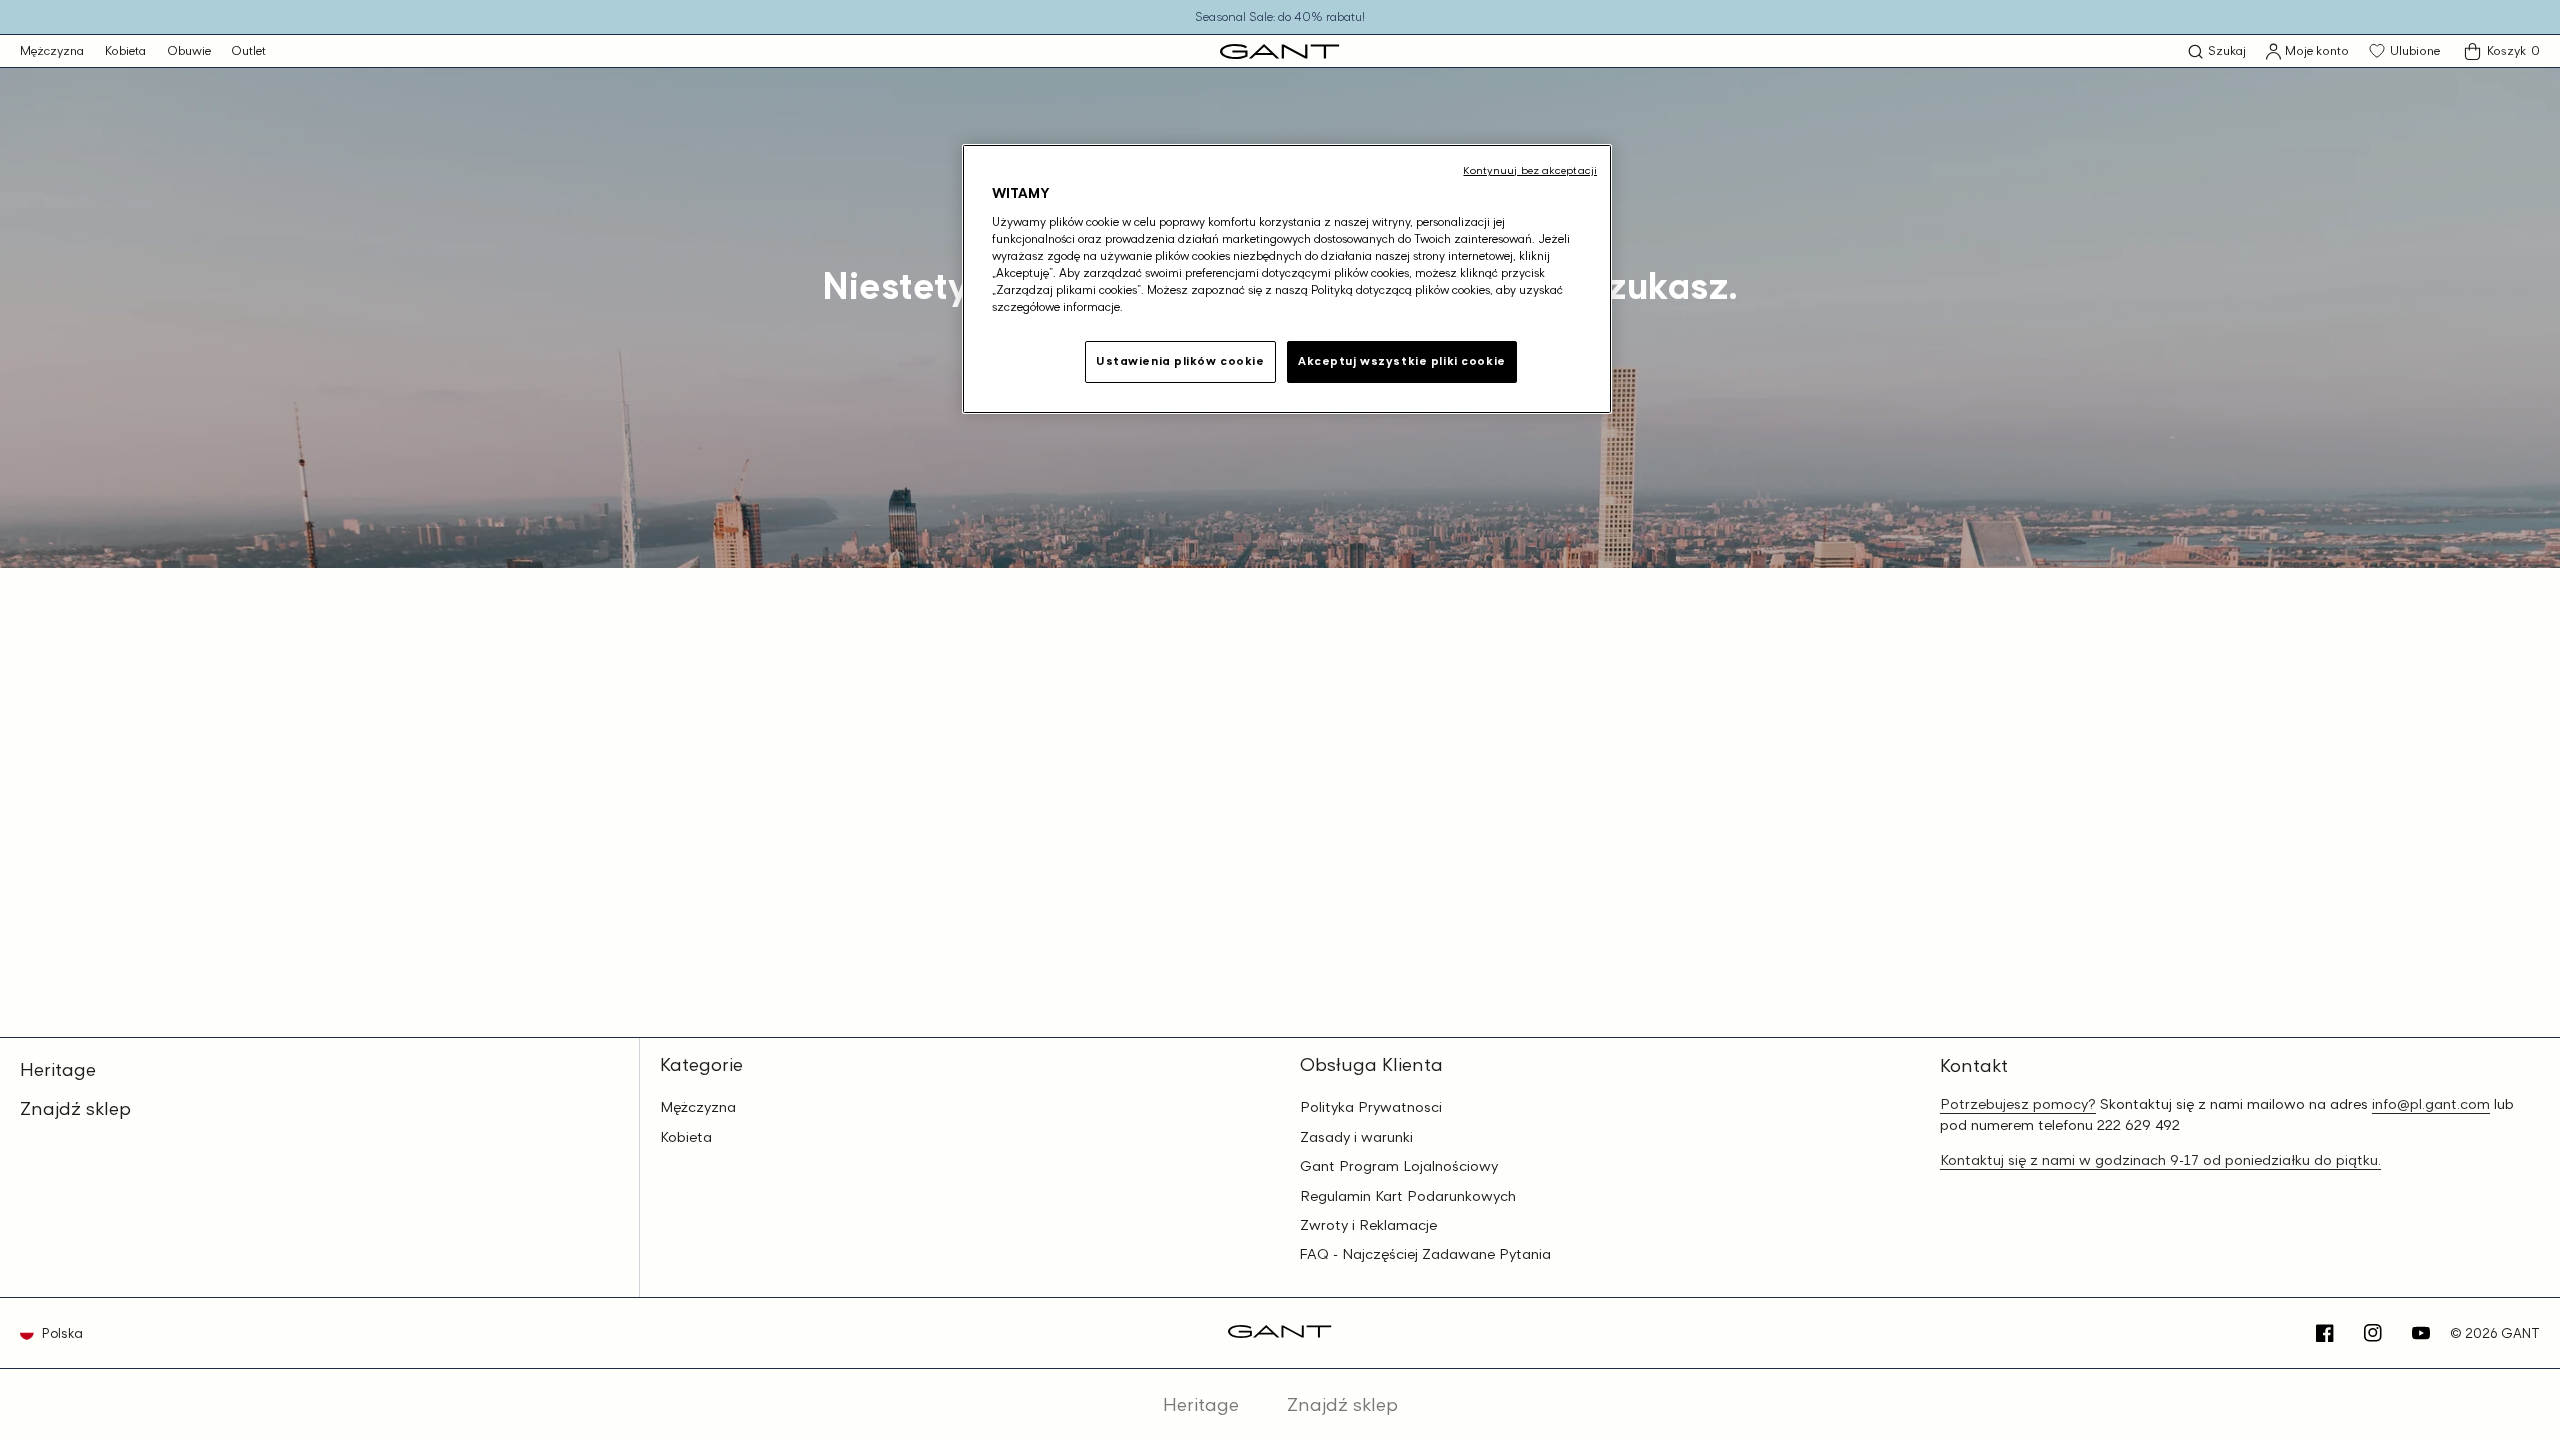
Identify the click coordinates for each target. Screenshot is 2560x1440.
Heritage (58, 1069)
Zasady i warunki (1356, 1137)
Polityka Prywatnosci (1371, 1107)
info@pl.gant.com (2431, 1103)
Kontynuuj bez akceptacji (1530, 170)
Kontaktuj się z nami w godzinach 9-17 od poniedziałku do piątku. (2160, 1159)
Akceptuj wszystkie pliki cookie (1402, 361)
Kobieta (125, 50)
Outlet (248, 50)
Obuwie (189, 50)
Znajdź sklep (75, 1108)
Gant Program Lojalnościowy (1399, 1166)
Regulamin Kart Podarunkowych (1408, 1196)
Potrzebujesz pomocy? (2018, 1103)
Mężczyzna (52, 50)
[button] (2217, 51)
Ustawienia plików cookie (1180, 361)
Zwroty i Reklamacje (1368, 1225)
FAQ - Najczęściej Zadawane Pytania (1425, 1254)
